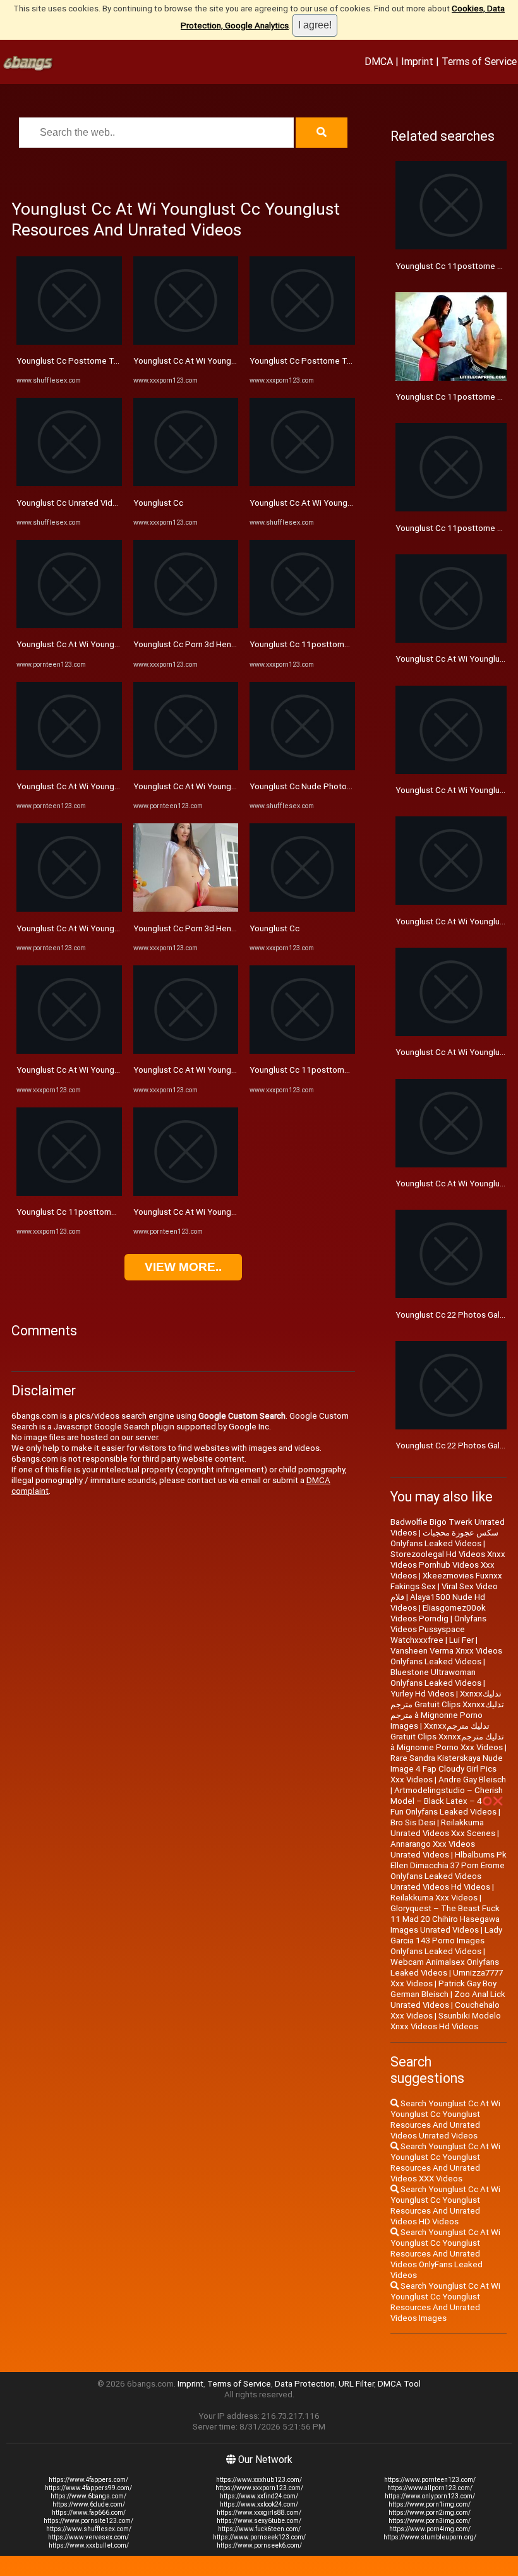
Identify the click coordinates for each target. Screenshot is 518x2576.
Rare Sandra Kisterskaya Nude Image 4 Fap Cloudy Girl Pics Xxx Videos (447, 1769)
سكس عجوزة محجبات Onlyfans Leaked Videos (444, 1538)
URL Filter (356, 2384)
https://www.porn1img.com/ (430, 2504)
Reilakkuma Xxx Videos (434, 1898)
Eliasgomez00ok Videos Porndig (438, 1613)
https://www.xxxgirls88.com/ (259, 2513)
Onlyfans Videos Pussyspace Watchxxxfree (438, 1629)
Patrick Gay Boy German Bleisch (443, 1989)
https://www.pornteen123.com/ (430, 2480)
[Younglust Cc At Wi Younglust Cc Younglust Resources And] (69, 625)
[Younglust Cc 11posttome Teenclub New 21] (69, 1193)
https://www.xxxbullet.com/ (89, 2545)
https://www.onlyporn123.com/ (430, 2496)
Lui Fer (461, 1640)
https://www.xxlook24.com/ (259, 2504)
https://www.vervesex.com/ (88, 2537)
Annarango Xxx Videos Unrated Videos (433, 1849)
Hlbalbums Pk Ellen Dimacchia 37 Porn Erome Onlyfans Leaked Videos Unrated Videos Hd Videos (449, 1871)
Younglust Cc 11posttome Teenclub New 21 (100, 1212)
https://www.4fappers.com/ (88, 2480)
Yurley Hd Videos (422, 1694)
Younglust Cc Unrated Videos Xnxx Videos (96, 503)
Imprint (417, 61)
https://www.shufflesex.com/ (89, 2529)
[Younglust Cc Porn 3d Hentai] (186, 625)
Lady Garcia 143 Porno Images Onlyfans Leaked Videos (446, 1941)
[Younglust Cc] (186, 483)
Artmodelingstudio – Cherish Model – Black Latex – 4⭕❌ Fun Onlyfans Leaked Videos (447, 1801)
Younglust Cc (158, 503)
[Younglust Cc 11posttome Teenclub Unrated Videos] (302, 625)
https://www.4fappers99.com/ (88, 2488)
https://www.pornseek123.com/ (259, 2537)
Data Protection (305, 2384)
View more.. (183, 1267)
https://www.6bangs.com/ (88, 2496)
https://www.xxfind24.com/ (259, 2496)
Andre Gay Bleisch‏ (472, 1780)
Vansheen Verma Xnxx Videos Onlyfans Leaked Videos (446, 1656)
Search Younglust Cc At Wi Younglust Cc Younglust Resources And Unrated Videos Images (445, 2302)
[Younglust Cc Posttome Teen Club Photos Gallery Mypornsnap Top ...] (302, 342)
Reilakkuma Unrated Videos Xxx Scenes (443, 1828)
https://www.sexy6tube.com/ (259, 2521)
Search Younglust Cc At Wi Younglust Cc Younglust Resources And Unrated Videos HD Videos (445, 2205)
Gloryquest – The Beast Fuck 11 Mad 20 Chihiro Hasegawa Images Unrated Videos (445, 1919)
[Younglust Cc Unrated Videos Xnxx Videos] (69, 483)
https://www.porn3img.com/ (430, 2521)
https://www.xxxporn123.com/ (259, 2488)
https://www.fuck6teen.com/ (259, 2529)
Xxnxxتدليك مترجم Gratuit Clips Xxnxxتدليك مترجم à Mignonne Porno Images (447, 1710)
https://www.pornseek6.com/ (259, 2545)
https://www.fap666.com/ (89, 2513)
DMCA (379, 61)
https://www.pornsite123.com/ (88, 2521)
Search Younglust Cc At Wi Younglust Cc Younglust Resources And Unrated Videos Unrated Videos (445, 2120)
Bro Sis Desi (413, 1822)
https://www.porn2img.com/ (430, 2513)
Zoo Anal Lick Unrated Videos (448, 2000)
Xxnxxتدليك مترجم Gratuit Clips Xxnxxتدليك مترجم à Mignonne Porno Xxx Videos (447, 1737)
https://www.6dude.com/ (89, 2504)
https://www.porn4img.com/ (430, 2529)
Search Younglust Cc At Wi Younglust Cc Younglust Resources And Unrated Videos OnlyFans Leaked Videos (445, 2254)
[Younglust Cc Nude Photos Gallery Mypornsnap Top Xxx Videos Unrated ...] (302, 767)
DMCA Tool (399, 2384)
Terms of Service (479, 61)
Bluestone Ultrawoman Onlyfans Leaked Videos (436, 1678)
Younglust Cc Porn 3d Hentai (187, 644)
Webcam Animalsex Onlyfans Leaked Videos (445, 1967)
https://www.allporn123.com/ (430, 2488)
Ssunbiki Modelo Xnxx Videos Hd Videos (446, 2021)
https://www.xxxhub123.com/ (259, 2480)
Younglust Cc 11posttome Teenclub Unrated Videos (348, 644)
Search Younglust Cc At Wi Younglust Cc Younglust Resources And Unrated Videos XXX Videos (445, 2162)
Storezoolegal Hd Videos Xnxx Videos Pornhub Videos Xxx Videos (448, 1565)
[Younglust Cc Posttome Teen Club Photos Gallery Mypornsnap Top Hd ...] (69, 342)
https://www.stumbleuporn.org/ (430, 2537)
